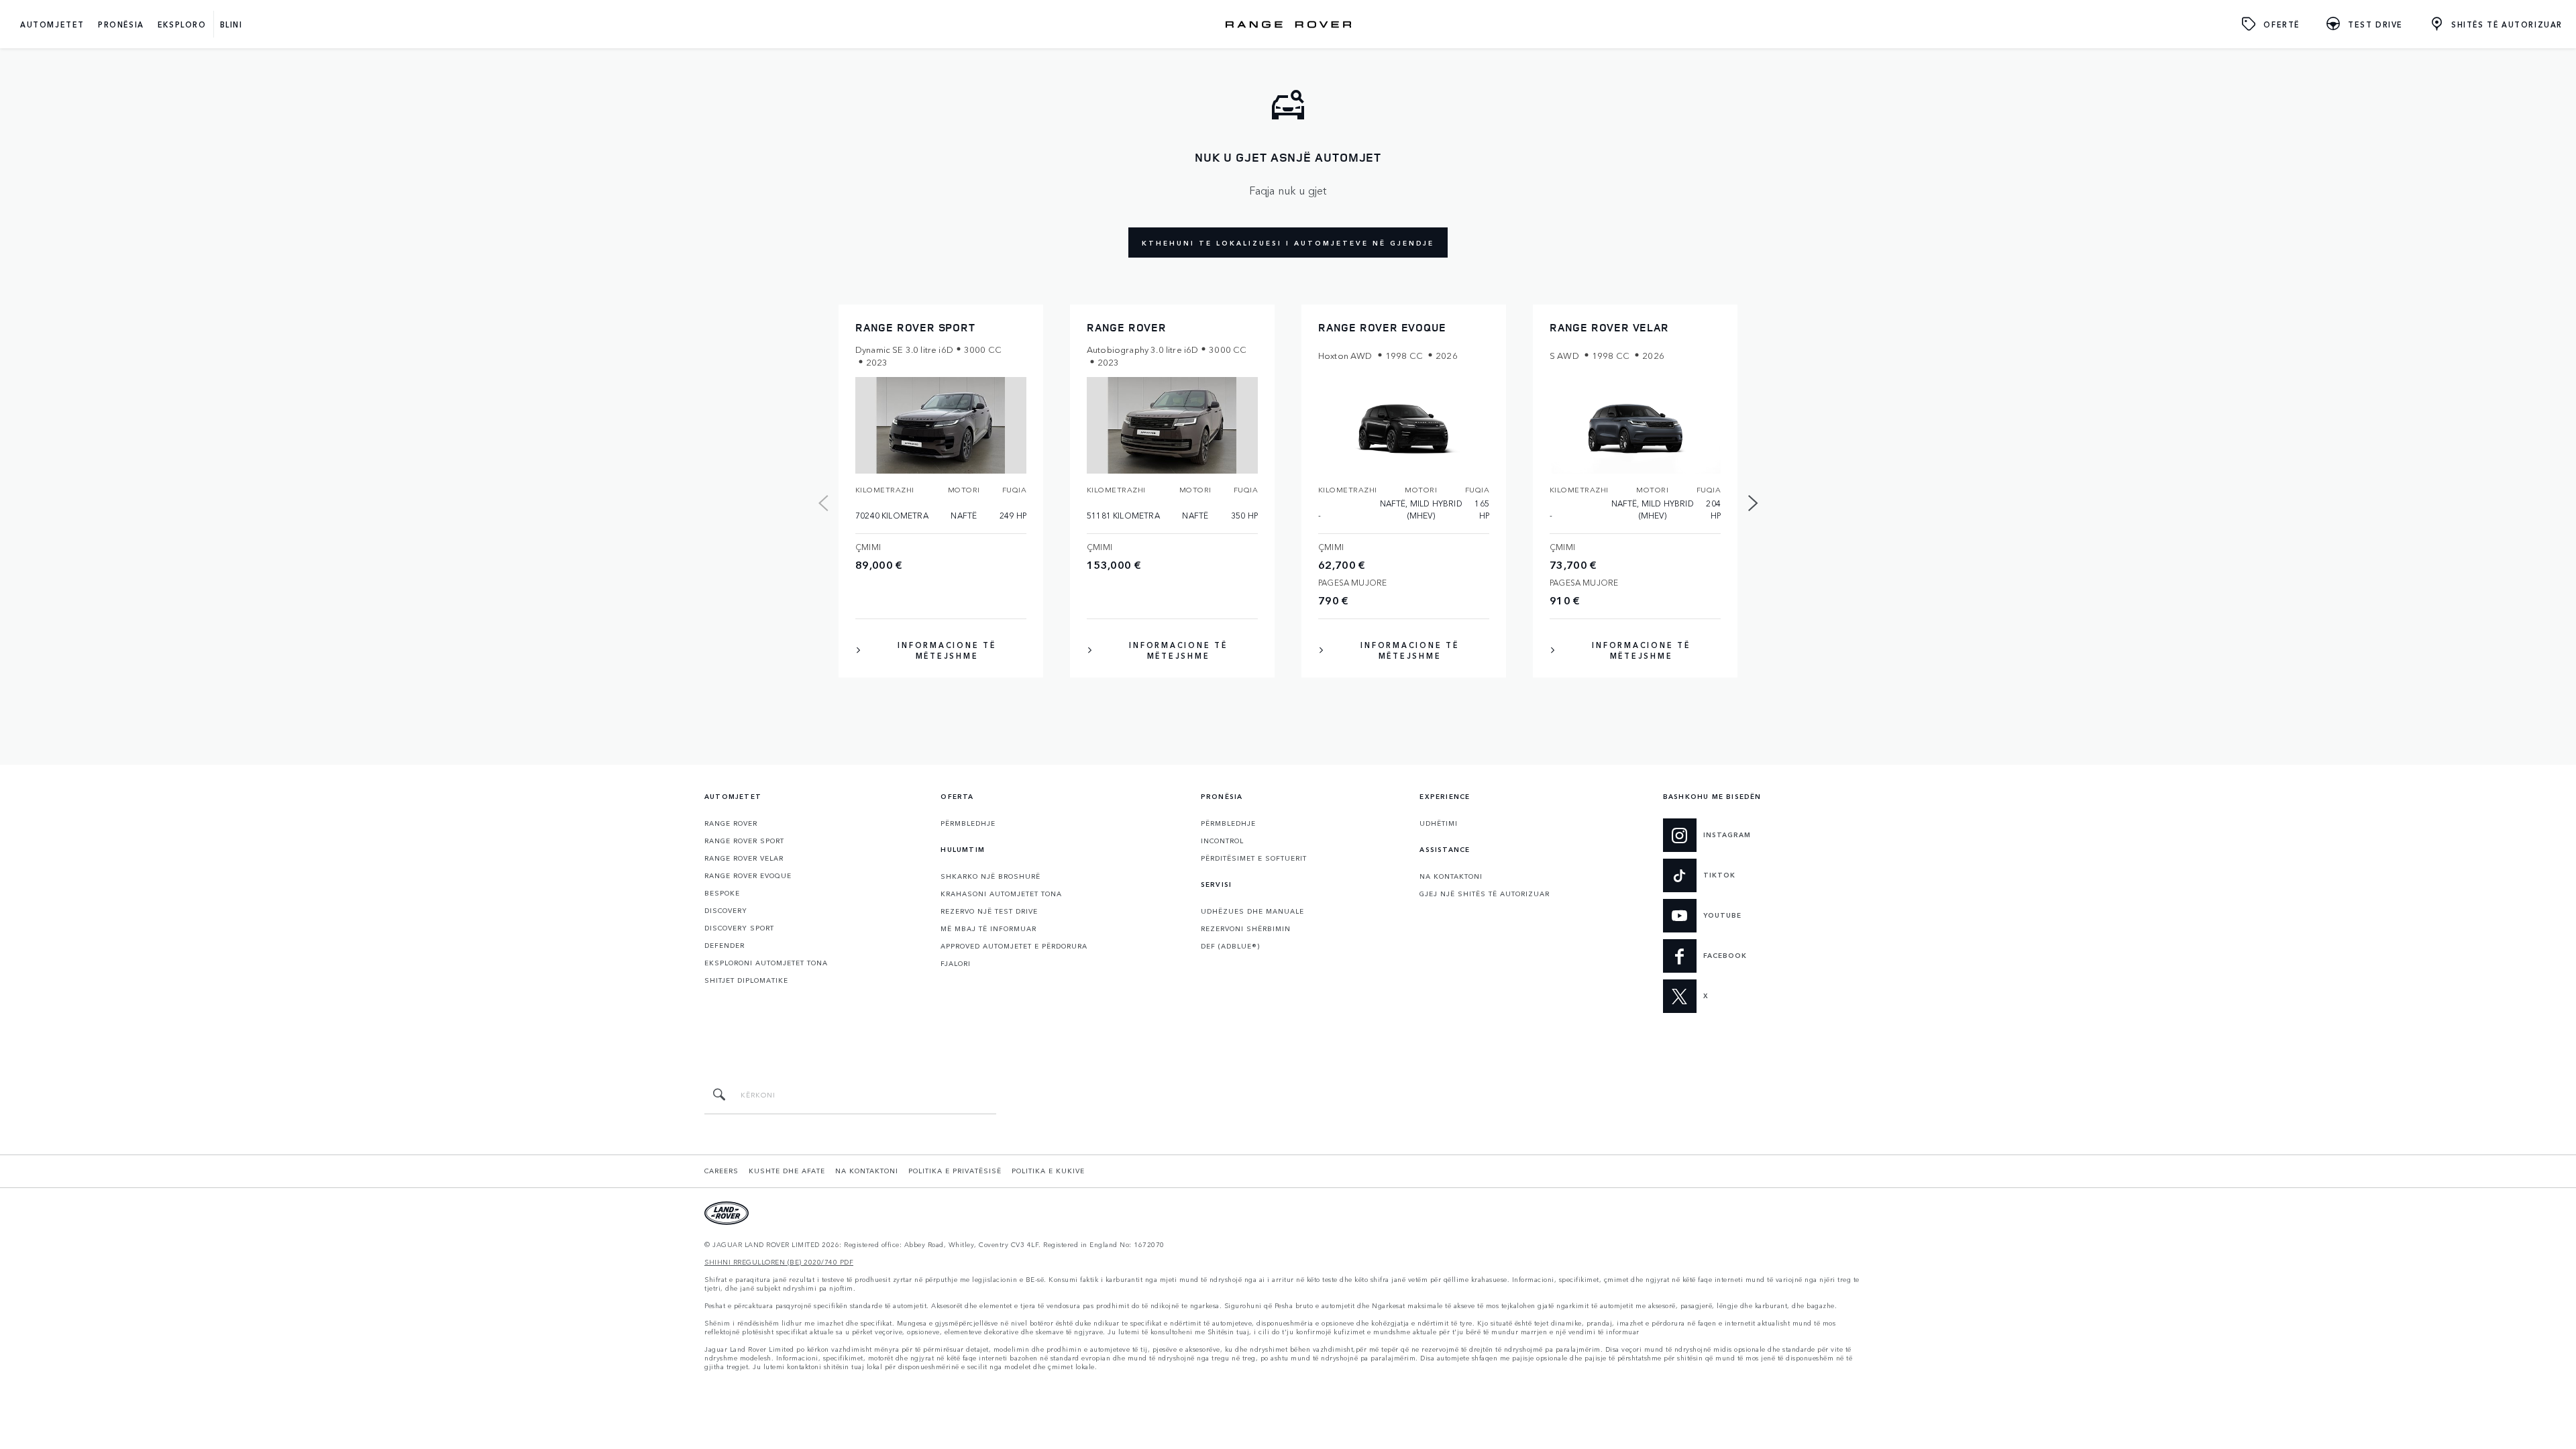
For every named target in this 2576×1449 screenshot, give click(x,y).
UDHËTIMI (1439, 823)
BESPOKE (722, 893)
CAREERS (721, 1171)
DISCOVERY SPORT (739, 928)
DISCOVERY (726, 910)
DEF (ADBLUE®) (1230, 946)
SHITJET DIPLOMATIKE (746, 980)
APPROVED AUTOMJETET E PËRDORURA (1014, 946)
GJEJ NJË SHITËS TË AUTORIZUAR (1485, 894)
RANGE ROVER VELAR (744, 858)
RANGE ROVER (731, 823)
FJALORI (956, 963)
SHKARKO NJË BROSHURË (990, 876)
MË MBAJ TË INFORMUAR (988, 928)
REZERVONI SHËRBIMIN (1246, 928)
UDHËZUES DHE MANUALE (1252, 911)
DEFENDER (724, 945)
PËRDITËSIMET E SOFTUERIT (1254, 858)
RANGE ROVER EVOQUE (748, 875)
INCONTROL (1222, 841)
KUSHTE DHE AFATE (787, 1171)
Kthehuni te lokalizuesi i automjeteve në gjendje (1288, 243)
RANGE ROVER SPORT (744, 841)
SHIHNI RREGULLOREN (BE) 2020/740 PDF (779, 1262)
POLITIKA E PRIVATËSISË (955, 1171)
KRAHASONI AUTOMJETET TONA (1001, 894)
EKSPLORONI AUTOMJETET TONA (766, 963)
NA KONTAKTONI (1451, 876)
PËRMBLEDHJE (968, 823)
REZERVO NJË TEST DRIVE (989, 911)
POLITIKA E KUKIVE (1048, 1171)
